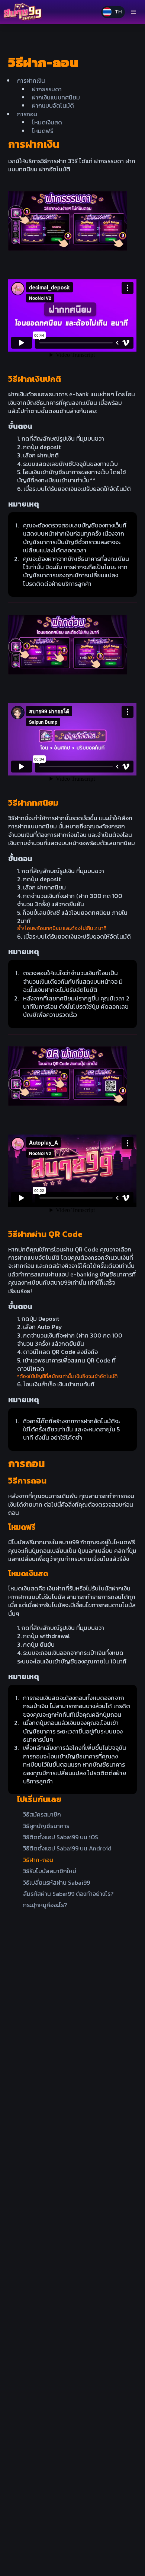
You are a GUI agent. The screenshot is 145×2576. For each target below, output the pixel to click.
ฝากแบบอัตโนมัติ (53, 105)
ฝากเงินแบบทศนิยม (56, 97)
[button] (113, 12)
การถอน (27, 114)
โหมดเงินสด (47, 122)
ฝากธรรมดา (47, 89)
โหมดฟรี (43, 131)
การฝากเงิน (31, 80)
